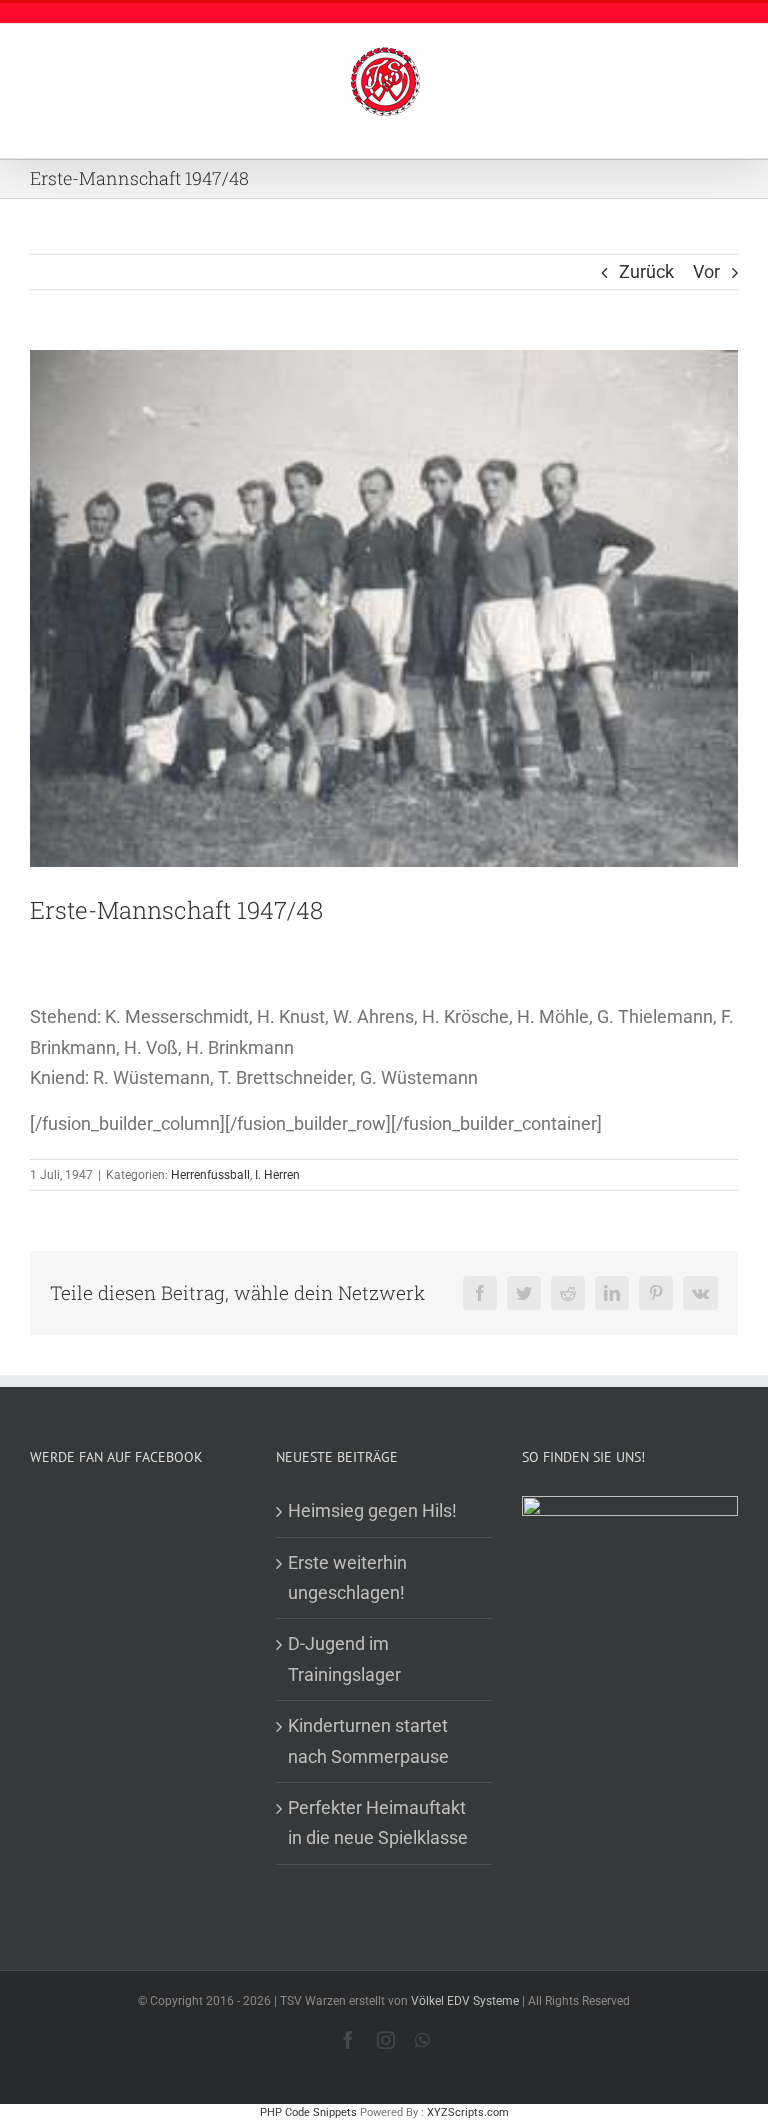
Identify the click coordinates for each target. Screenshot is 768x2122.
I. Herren (277, 1175)
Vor (706, 271)
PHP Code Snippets (308, 2112)
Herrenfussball (210, 1175)
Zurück (646, 271)
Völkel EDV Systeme (465, 2001)
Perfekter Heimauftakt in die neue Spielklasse (378, 1822)
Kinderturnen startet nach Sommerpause (368, 1740)
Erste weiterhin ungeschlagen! (347, 1577)
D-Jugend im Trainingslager (344, 1658)
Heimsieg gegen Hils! (372, 1510)
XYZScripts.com (468, 2112)
